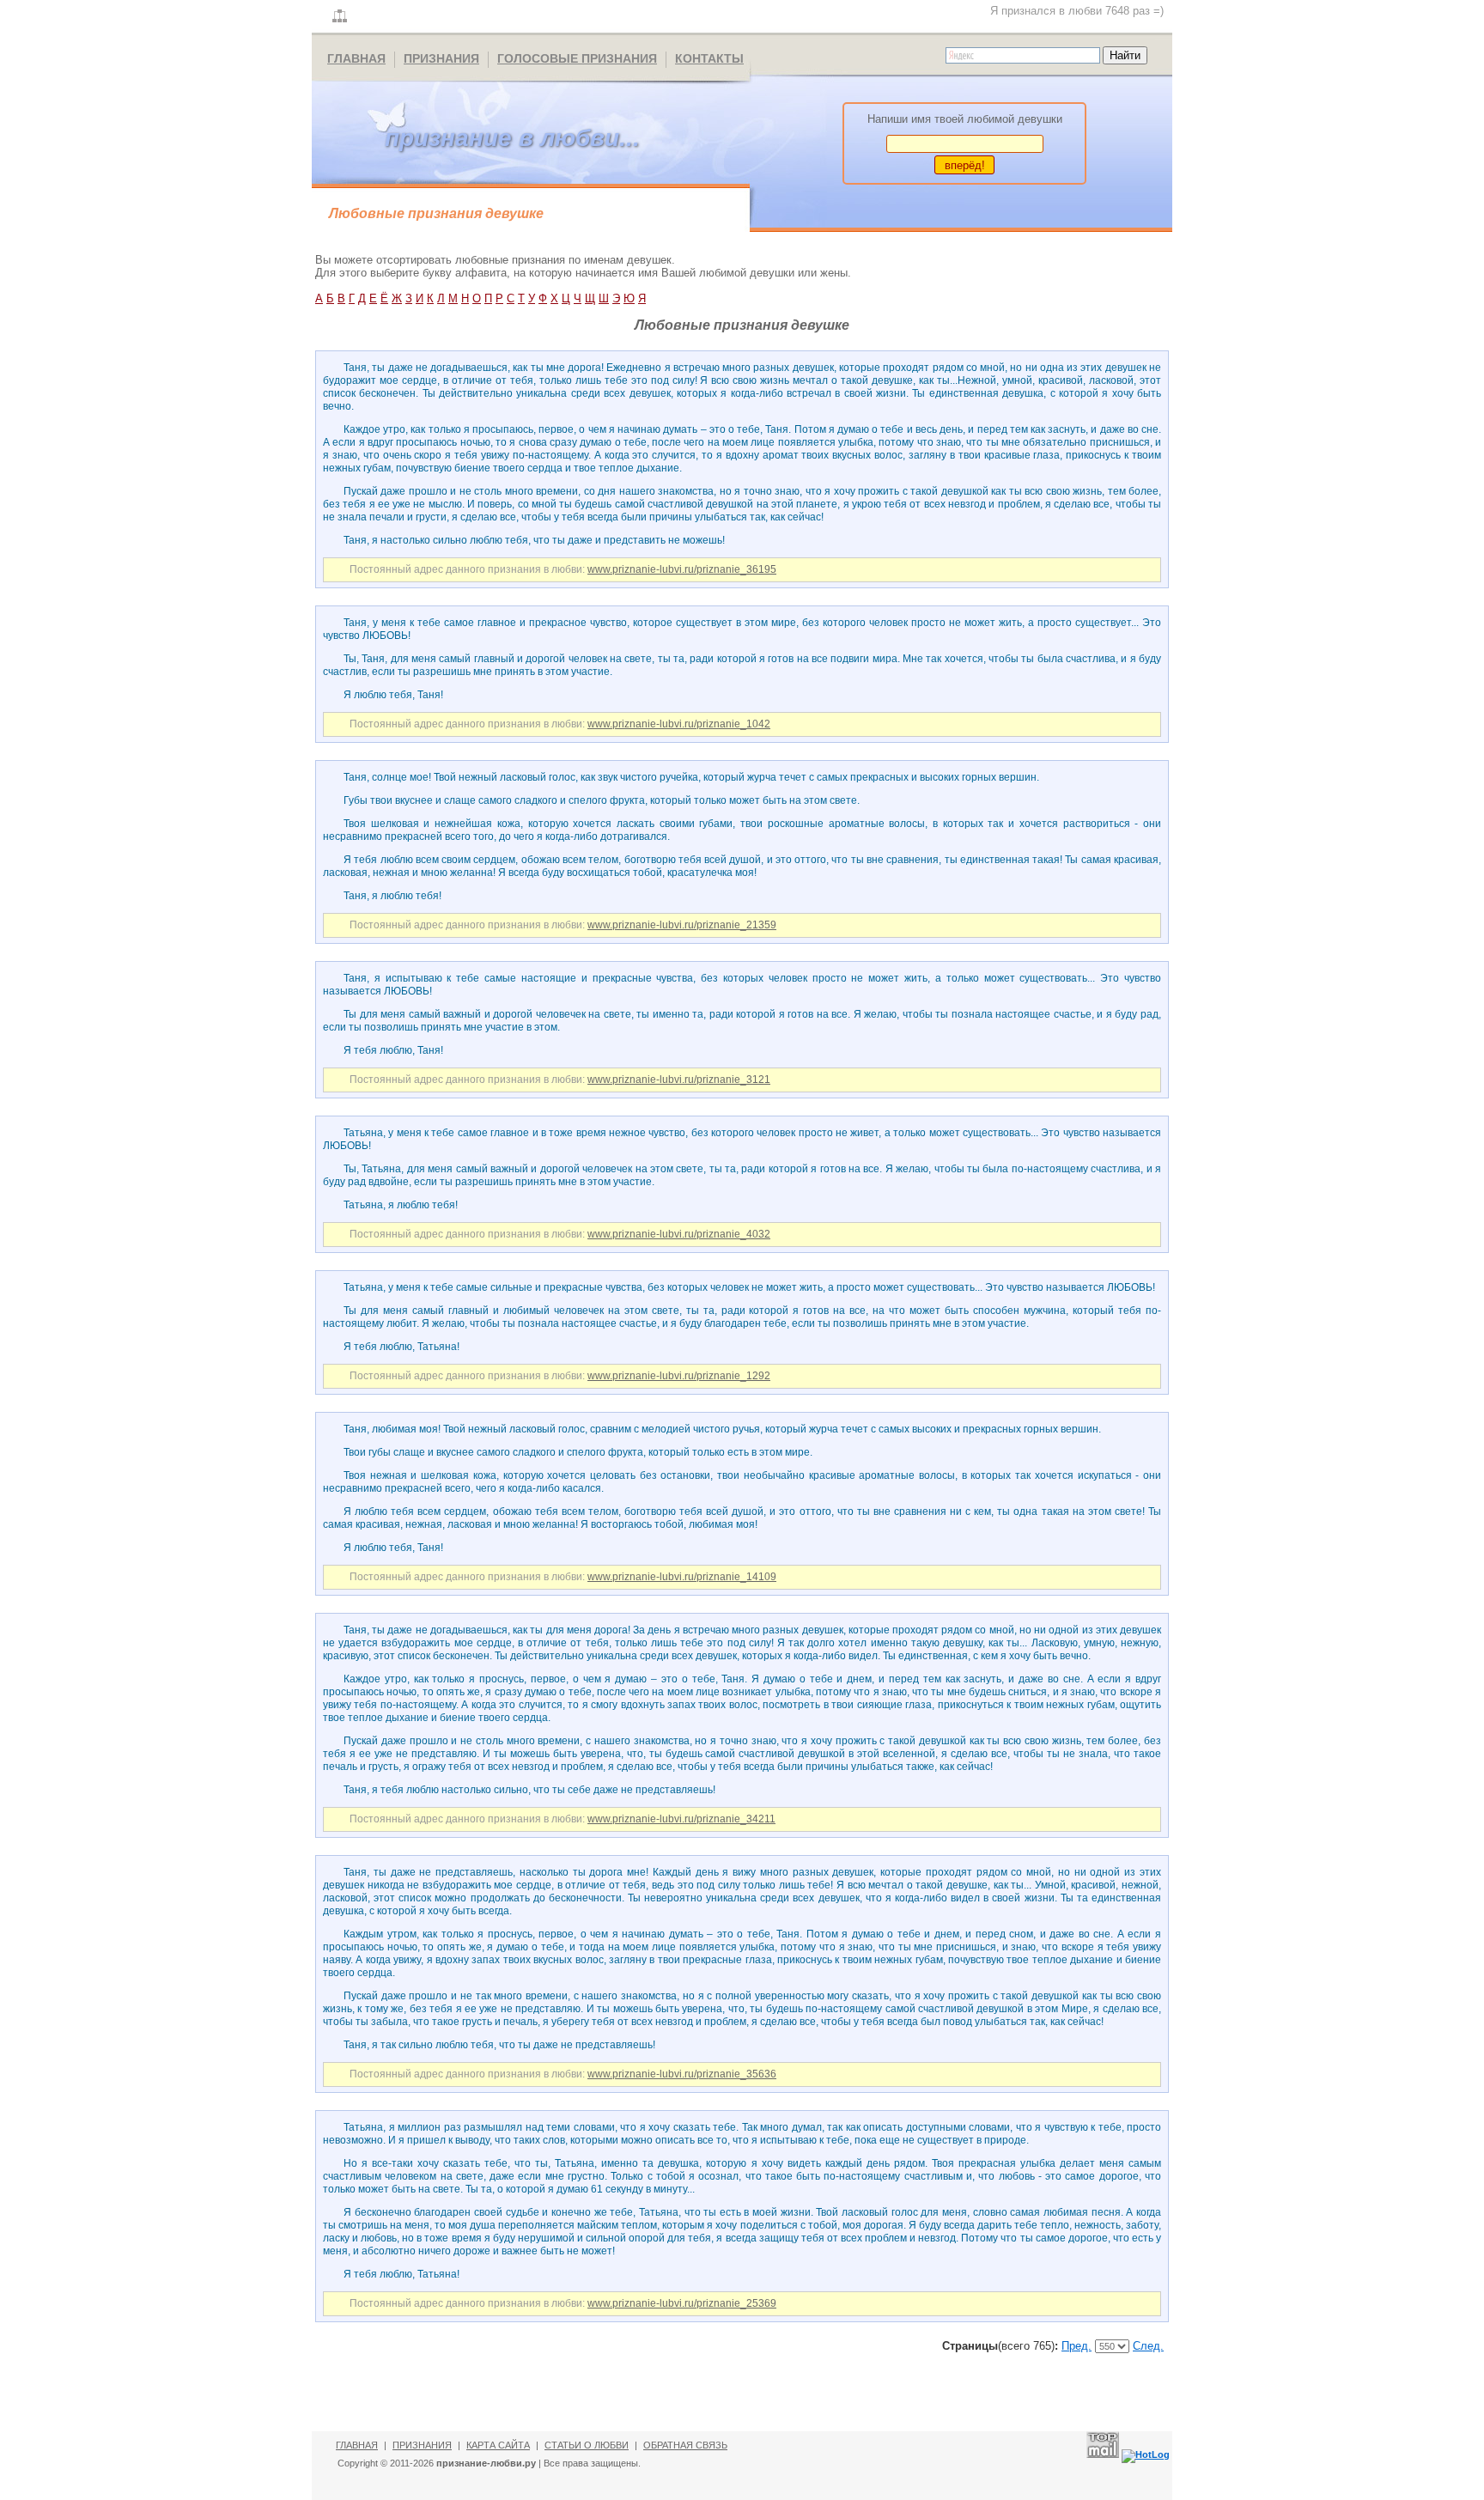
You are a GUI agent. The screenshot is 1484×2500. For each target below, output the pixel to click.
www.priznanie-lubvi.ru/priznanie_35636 (682, 2074)
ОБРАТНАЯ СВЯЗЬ (685, 2445)
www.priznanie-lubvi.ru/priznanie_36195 (682, 569)
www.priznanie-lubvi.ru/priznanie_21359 (682, 925)
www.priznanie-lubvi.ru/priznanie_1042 (679, 724)
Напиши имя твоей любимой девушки (965, 119)
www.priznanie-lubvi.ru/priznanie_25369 (682, 2303)
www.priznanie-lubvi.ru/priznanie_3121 (679, 1080)
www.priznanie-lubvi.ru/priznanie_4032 (679, 1234)
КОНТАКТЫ (709, 58)
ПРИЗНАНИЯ (441, 58)
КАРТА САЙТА (498, 2445)
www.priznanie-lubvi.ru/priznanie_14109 (682, 1577)
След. (1148, 2346)
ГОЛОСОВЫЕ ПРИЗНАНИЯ (577, 58)
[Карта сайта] (340, 17)
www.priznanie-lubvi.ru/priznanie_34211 (681, 1819)
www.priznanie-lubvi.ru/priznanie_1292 (679, 1376)
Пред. (1077, 2346)
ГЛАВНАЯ (356, 58)
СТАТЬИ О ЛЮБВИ (587, 2445)
